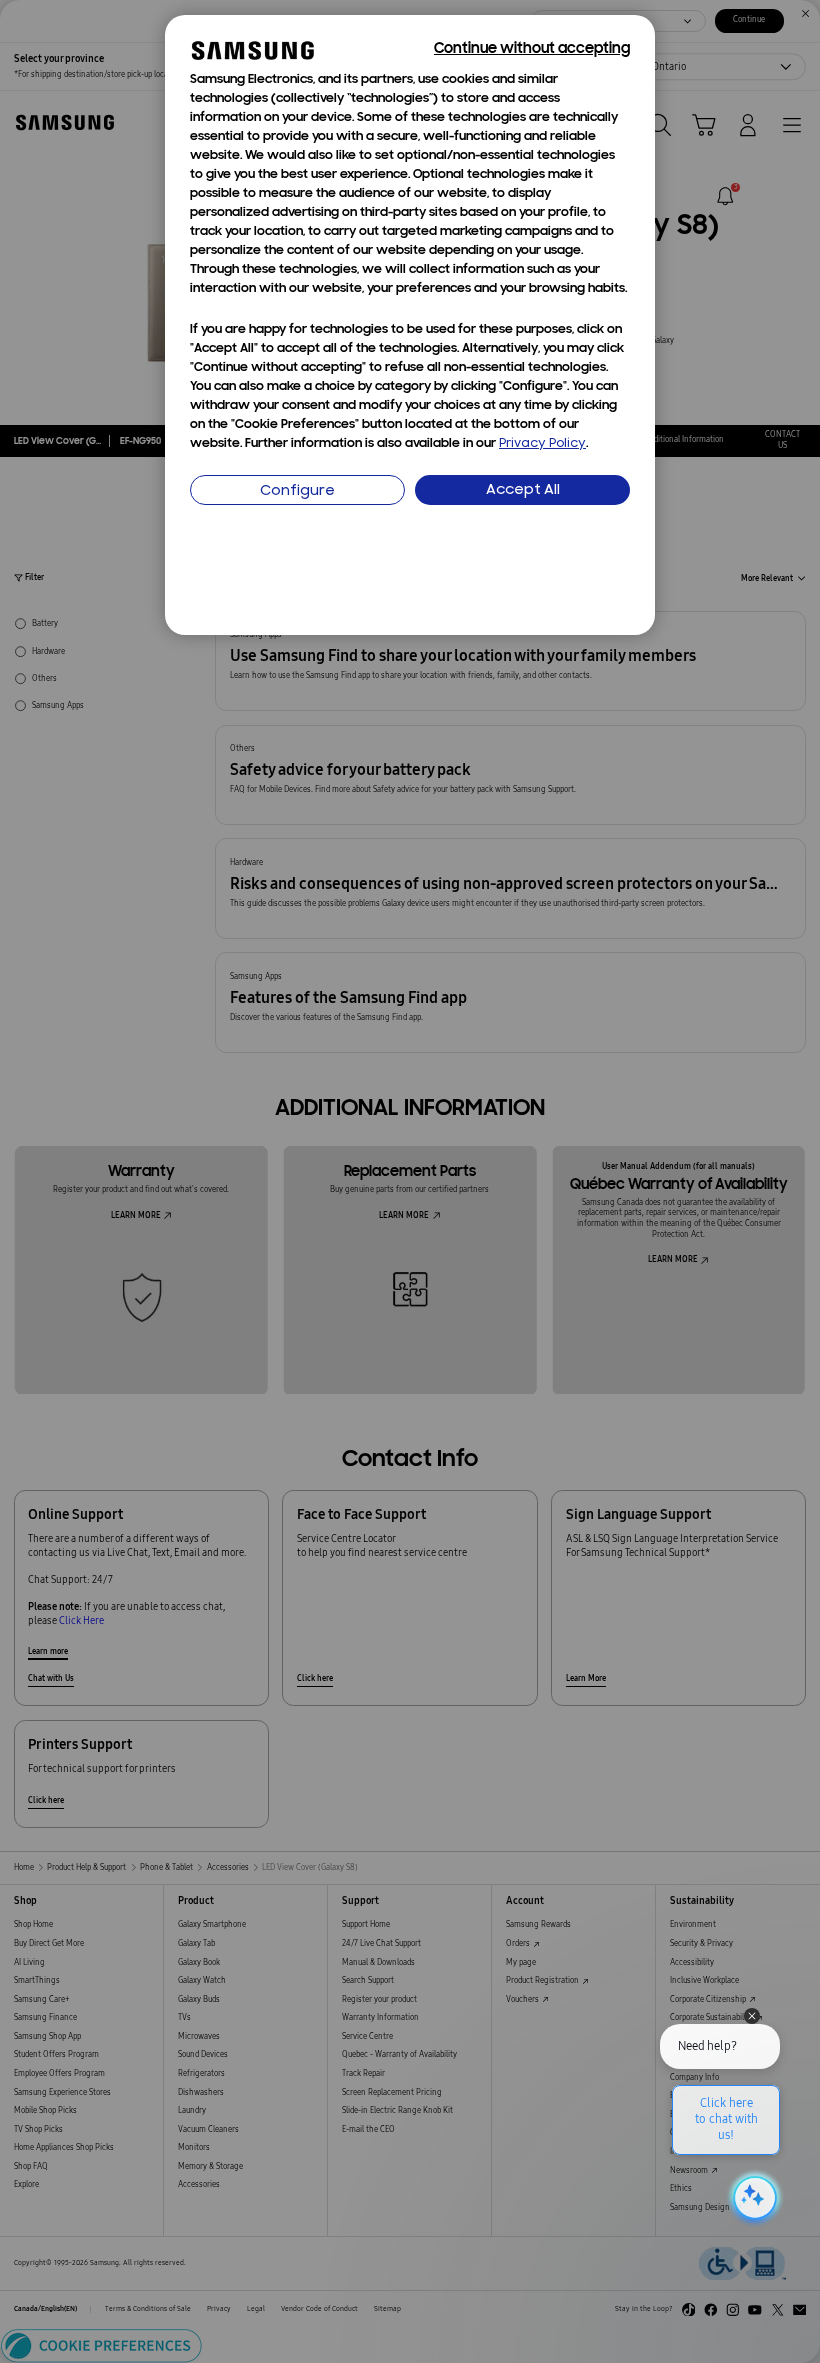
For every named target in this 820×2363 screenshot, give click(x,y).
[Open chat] (753, 2198)
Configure (297, 491)
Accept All (523, 490)
